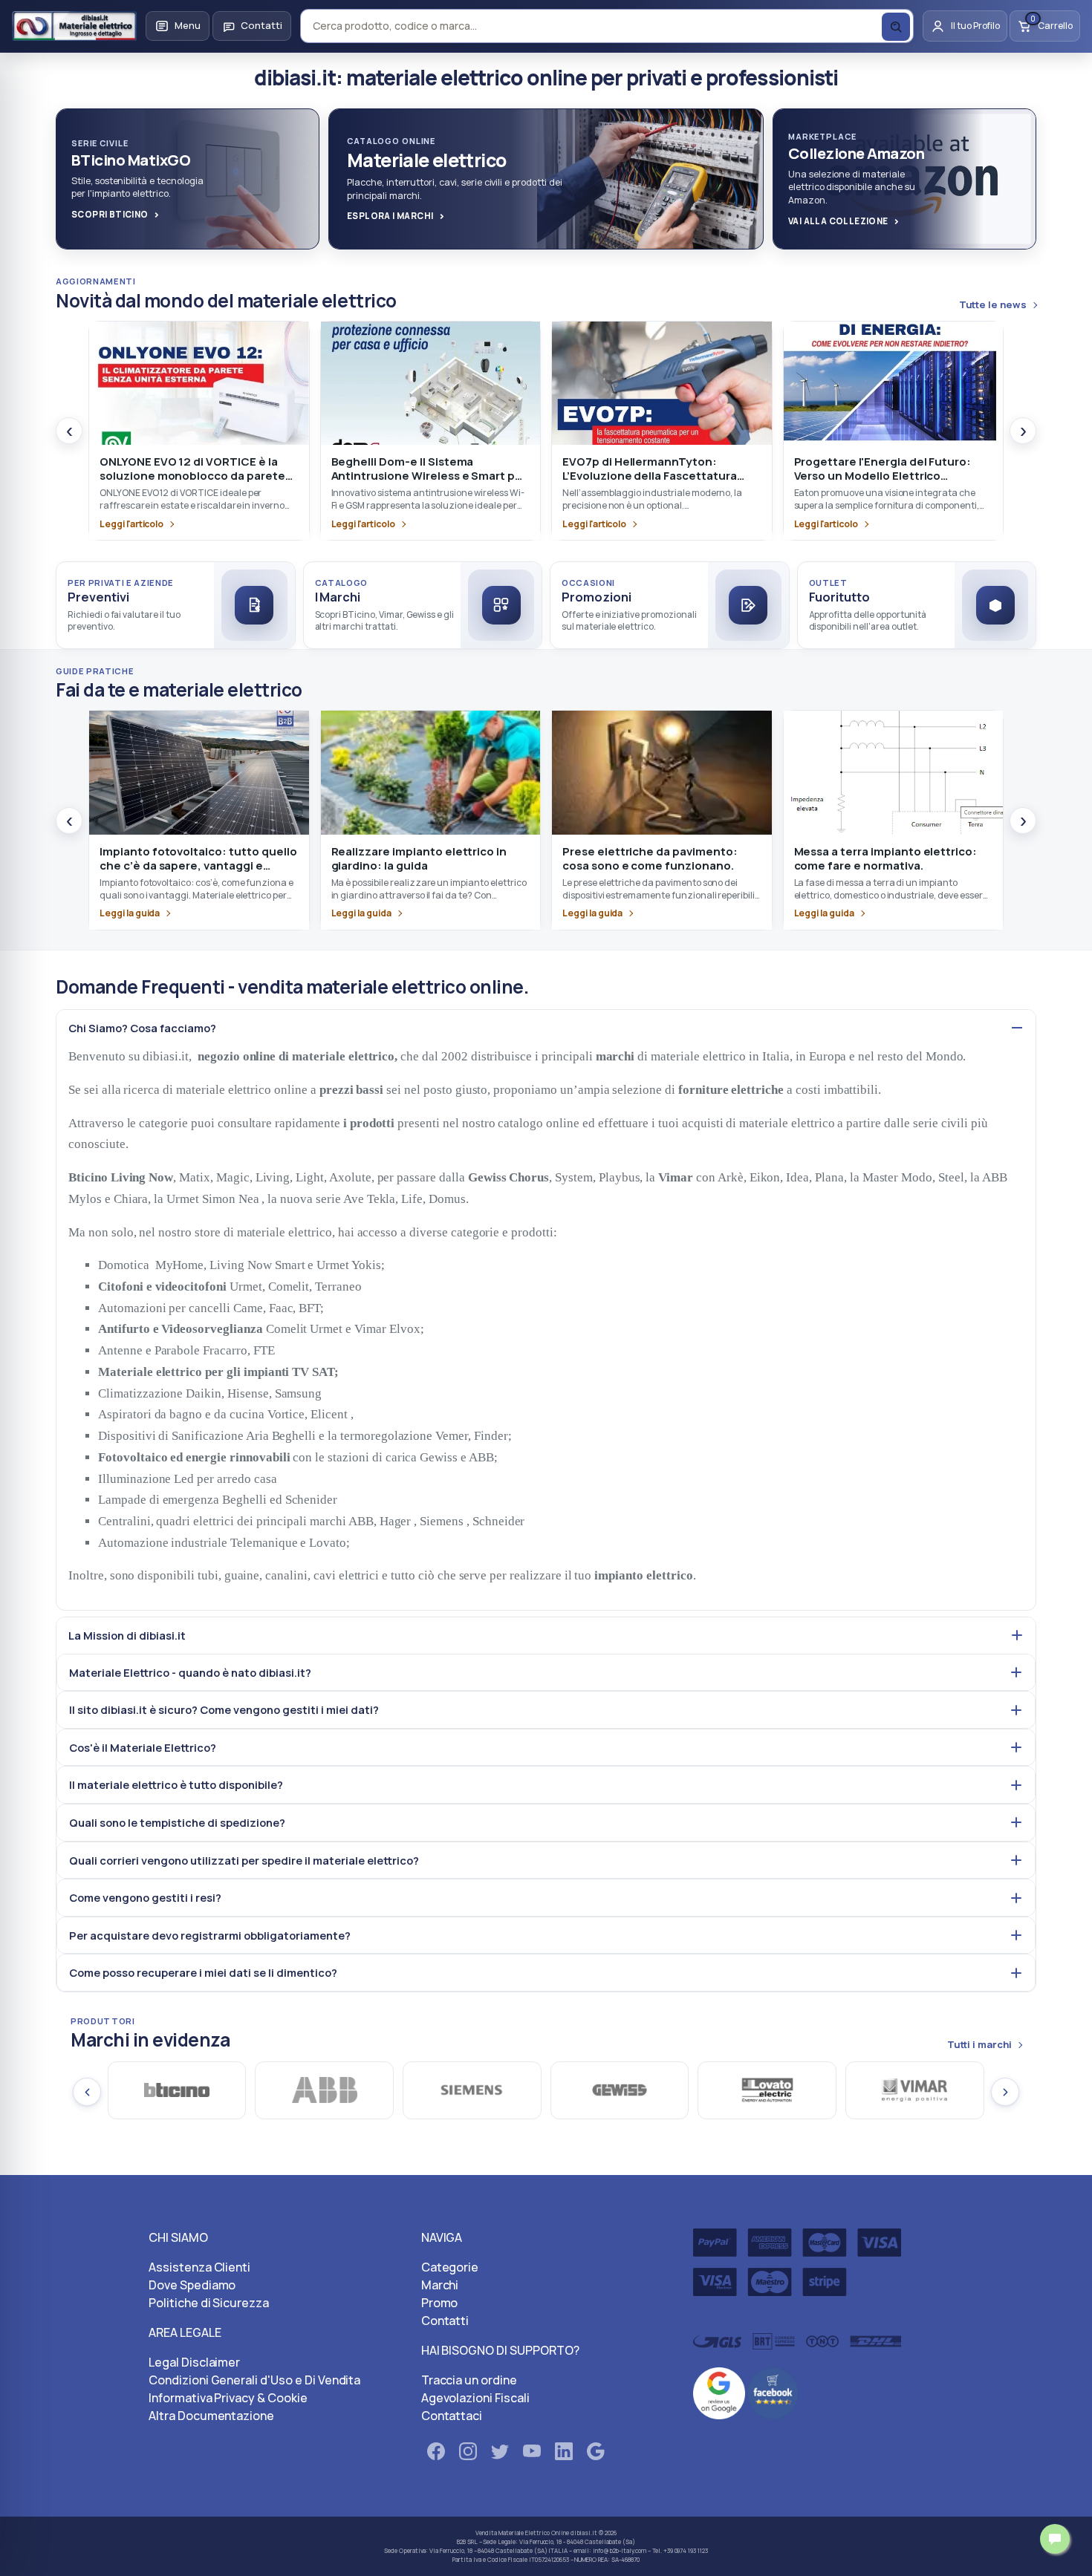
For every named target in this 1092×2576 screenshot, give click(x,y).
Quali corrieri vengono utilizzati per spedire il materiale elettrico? (244, 1860)
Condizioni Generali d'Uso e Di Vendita (254, 2380)
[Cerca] (896, 27)
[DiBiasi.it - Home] (74, 26)
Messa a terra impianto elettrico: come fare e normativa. (886, 858)
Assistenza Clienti (199, 2267)
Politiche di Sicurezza (209, 2303)
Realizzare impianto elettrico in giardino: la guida (419, 858)
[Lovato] (620, 2090)
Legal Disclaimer (194, 2362)
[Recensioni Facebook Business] (773, 2393)
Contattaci (452, 2416)
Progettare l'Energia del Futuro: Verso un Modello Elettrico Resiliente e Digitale (883, 476)
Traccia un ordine (469, 2380)
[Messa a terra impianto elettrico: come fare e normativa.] (894, 772)
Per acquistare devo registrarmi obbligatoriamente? (210, 1935)
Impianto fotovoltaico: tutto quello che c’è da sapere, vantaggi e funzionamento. (198, 866)
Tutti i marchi (979, 2045)
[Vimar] (768, 2090)
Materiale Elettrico (524, 2533)
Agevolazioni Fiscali (475, 2398)
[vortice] (916, 2090)
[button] (178, 26)
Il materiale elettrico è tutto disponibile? (176, 1784)
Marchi (440, 2285)
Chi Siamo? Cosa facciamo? (142, 1028)
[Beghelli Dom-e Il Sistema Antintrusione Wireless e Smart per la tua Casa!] (431, 383)
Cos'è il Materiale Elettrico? (143, 1747)
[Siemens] (325, 2090)
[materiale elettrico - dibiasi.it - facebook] (436, 2454)
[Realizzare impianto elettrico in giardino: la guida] (431, 772)
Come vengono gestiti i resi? (145, 1897)
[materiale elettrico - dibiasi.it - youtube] (532, 2454)
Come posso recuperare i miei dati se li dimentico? (203, 1972)
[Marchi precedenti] (87, 2092)
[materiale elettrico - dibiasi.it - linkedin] (564, 2454)
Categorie (450, 2267)
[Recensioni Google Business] (719, 2393)
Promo (440, 2303)
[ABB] (177, 2090)
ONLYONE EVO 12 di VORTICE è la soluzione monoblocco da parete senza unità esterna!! (192, 476)
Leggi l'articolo (131, 524)
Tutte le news (993, 305)
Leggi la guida (130, 913)
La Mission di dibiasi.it (127, 1635)
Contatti (445, 2321)
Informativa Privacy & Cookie (228, 2398)
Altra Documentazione (211, 2416)
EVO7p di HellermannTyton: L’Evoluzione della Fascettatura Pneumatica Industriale (650, 476)
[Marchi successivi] (1005, 2092)
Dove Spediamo (192, 2285)
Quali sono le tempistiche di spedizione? (177, 1822)
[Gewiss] (473, 2090)
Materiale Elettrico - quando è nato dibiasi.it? (190, 1672)
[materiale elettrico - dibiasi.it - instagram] (468, 2454)
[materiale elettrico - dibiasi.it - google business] (596, 2454)
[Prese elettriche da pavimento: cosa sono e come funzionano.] (662, 772)
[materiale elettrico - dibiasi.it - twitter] (500, 2454)
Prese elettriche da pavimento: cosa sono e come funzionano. (650, 858)
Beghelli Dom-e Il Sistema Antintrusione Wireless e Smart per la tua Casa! (429, 476)
